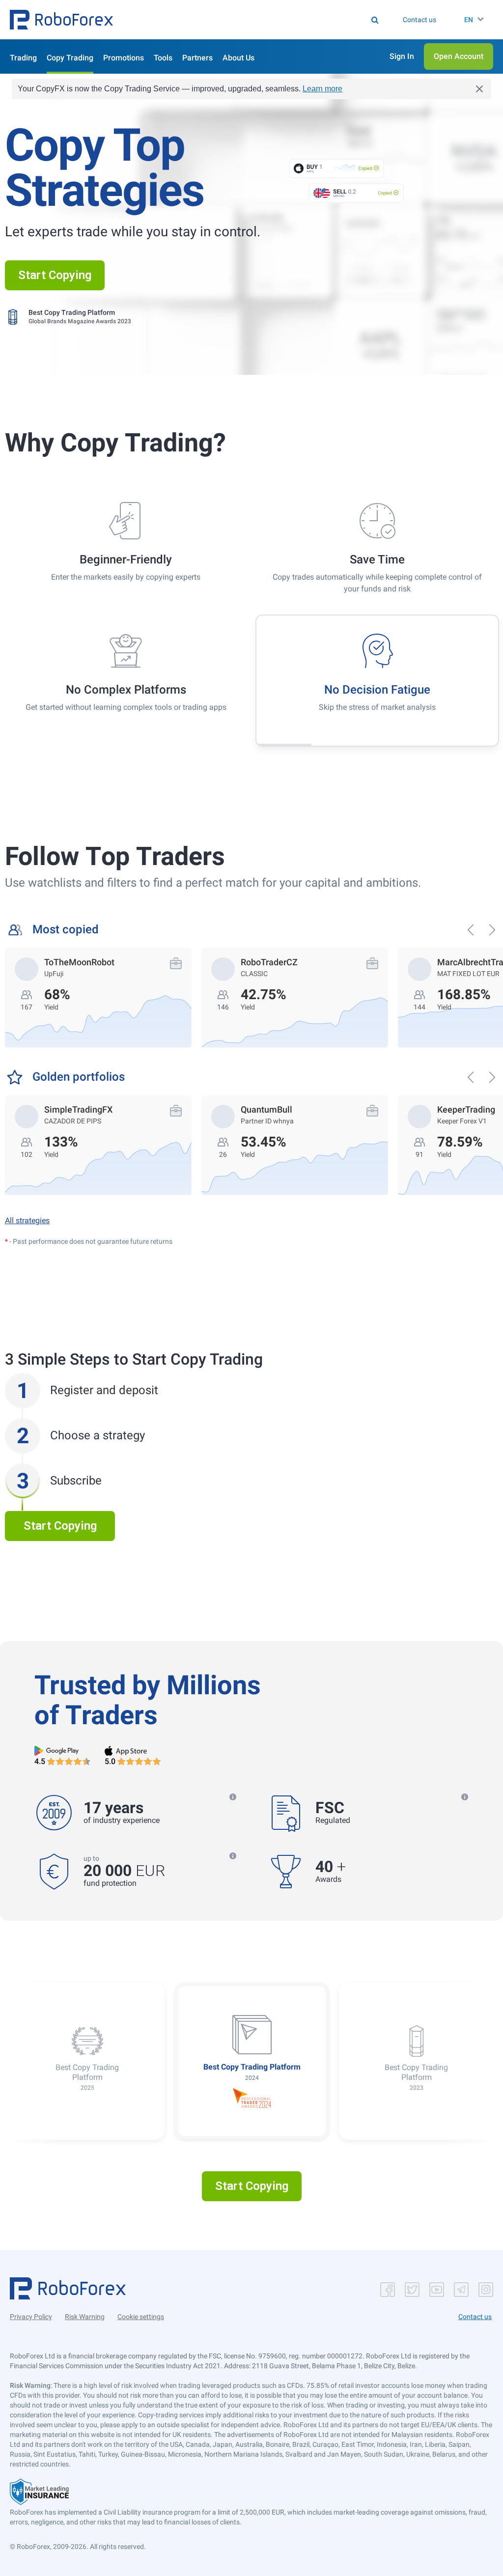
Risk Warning (85, 2317)
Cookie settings (141, 2317)
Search (221, 20)
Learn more (322, 89)
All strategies (27, 1220)
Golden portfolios (79, 1077)
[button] (61, 20)
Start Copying (55, 275)
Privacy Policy (31, 2317)
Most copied (66, 930)
